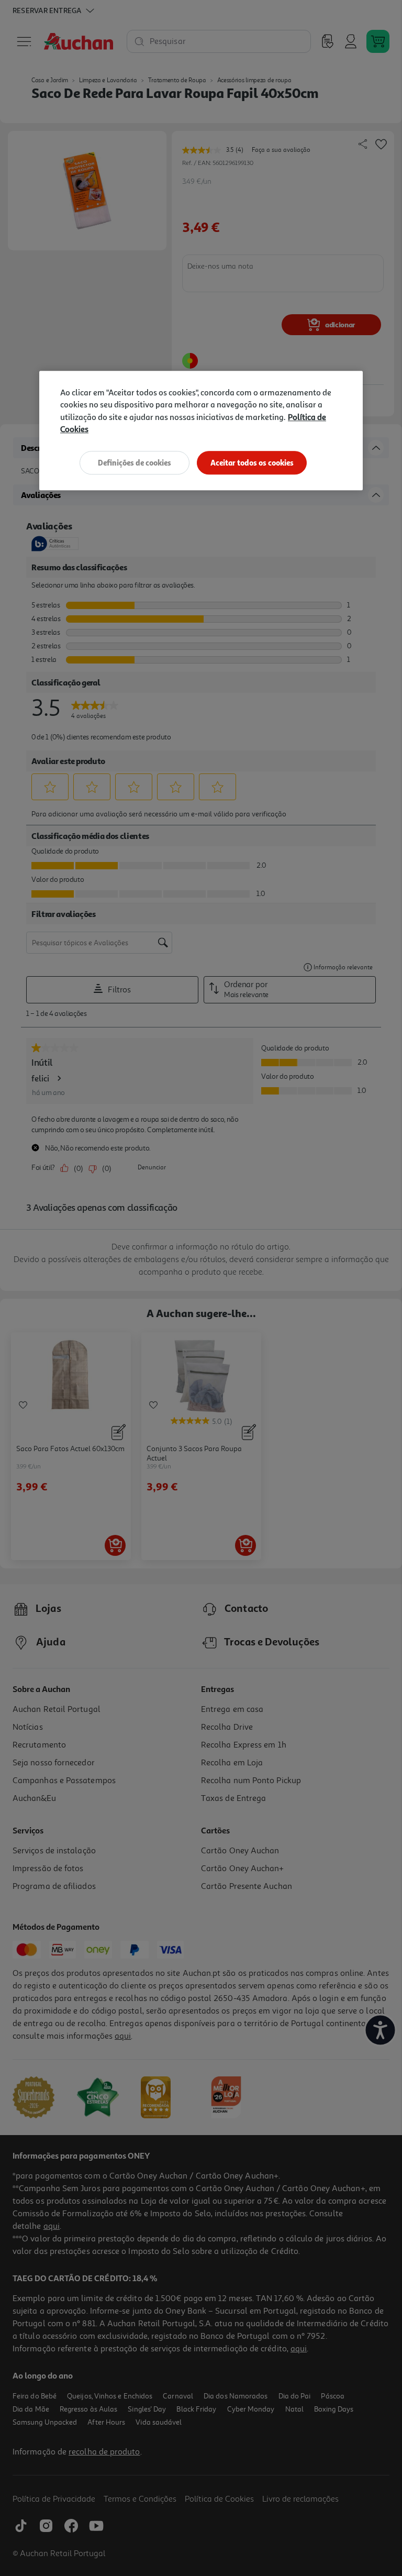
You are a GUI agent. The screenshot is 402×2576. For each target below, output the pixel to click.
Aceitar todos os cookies (252, 463)
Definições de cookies (135, 463)
